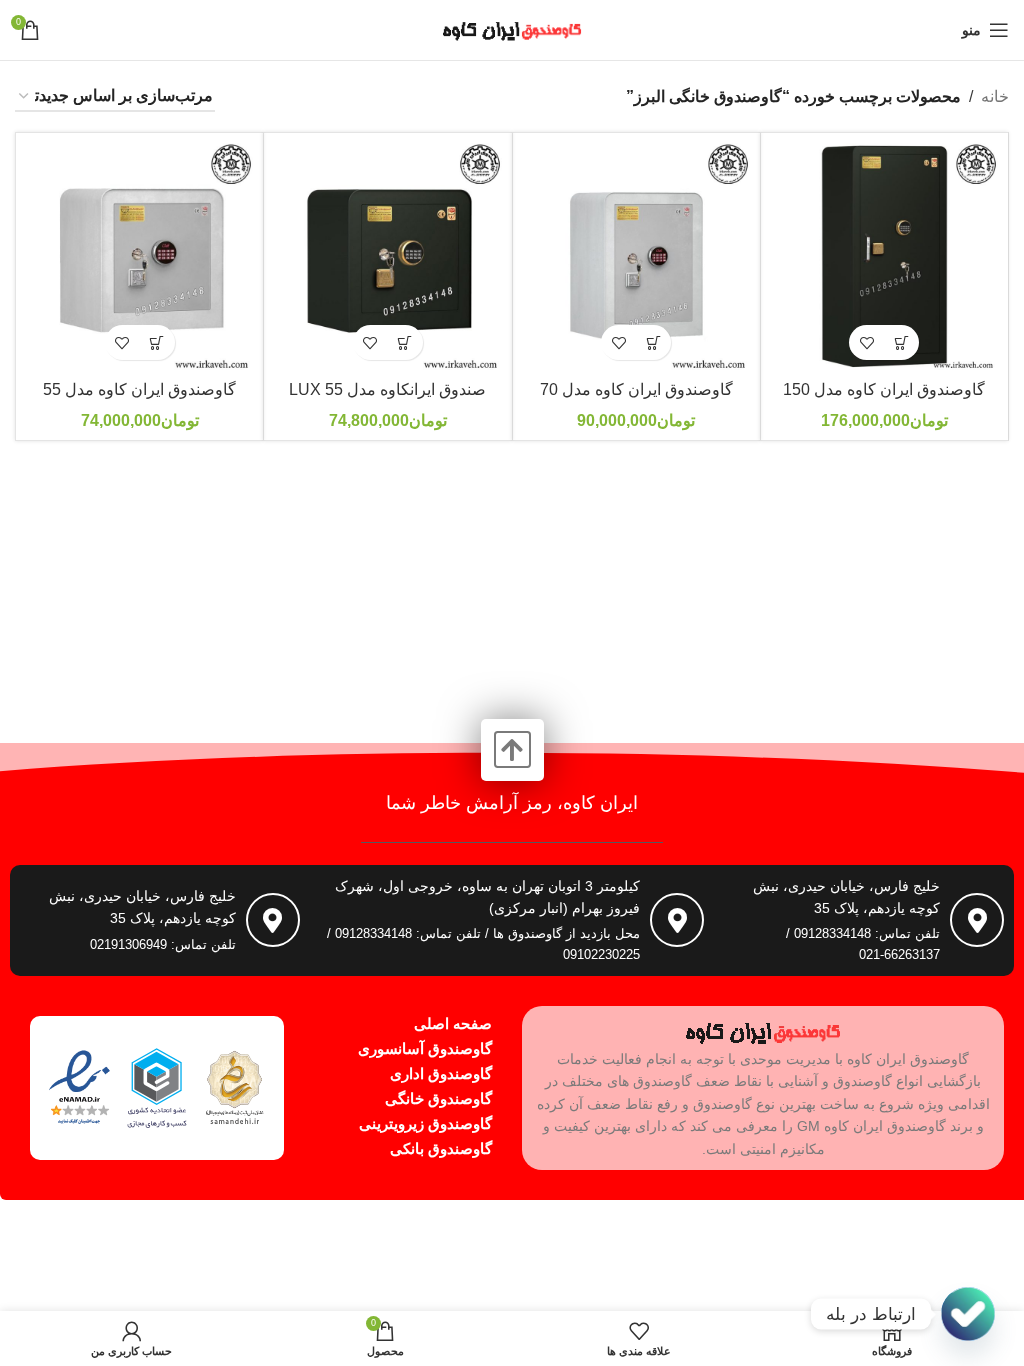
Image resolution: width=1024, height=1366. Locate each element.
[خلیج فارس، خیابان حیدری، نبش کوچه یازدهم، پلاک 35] (977, 920)
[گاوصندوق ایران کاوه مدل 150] (884, 256)
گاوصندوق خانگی (438, 1098)
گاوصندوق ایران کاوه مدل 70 (636, 389)
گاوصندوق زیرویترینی (425, 1123)
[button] (901, 342)
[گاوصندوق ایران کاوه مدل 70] (636, 256)
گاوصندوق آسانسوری (425, 1048)
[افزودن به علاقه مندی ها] (866, 342)
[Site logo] (512, 28)
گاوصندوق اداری (441, 1073)
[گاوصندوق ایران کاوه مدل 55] (139, 256)
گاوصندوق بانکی (441, 1148)
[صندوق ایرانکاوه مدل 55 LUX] (387, 256)
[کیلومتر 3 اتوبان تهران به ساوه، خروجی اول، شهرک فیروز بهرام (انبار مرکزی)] (677, 920)
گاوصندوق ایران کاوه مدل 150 (884, 389)
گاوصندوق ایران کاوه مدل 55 (139, 389)
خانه (995, 96)
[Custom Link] (968, 1314)
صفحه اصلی (453, 1023)
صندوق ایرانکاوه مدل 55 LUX (387, 389)
